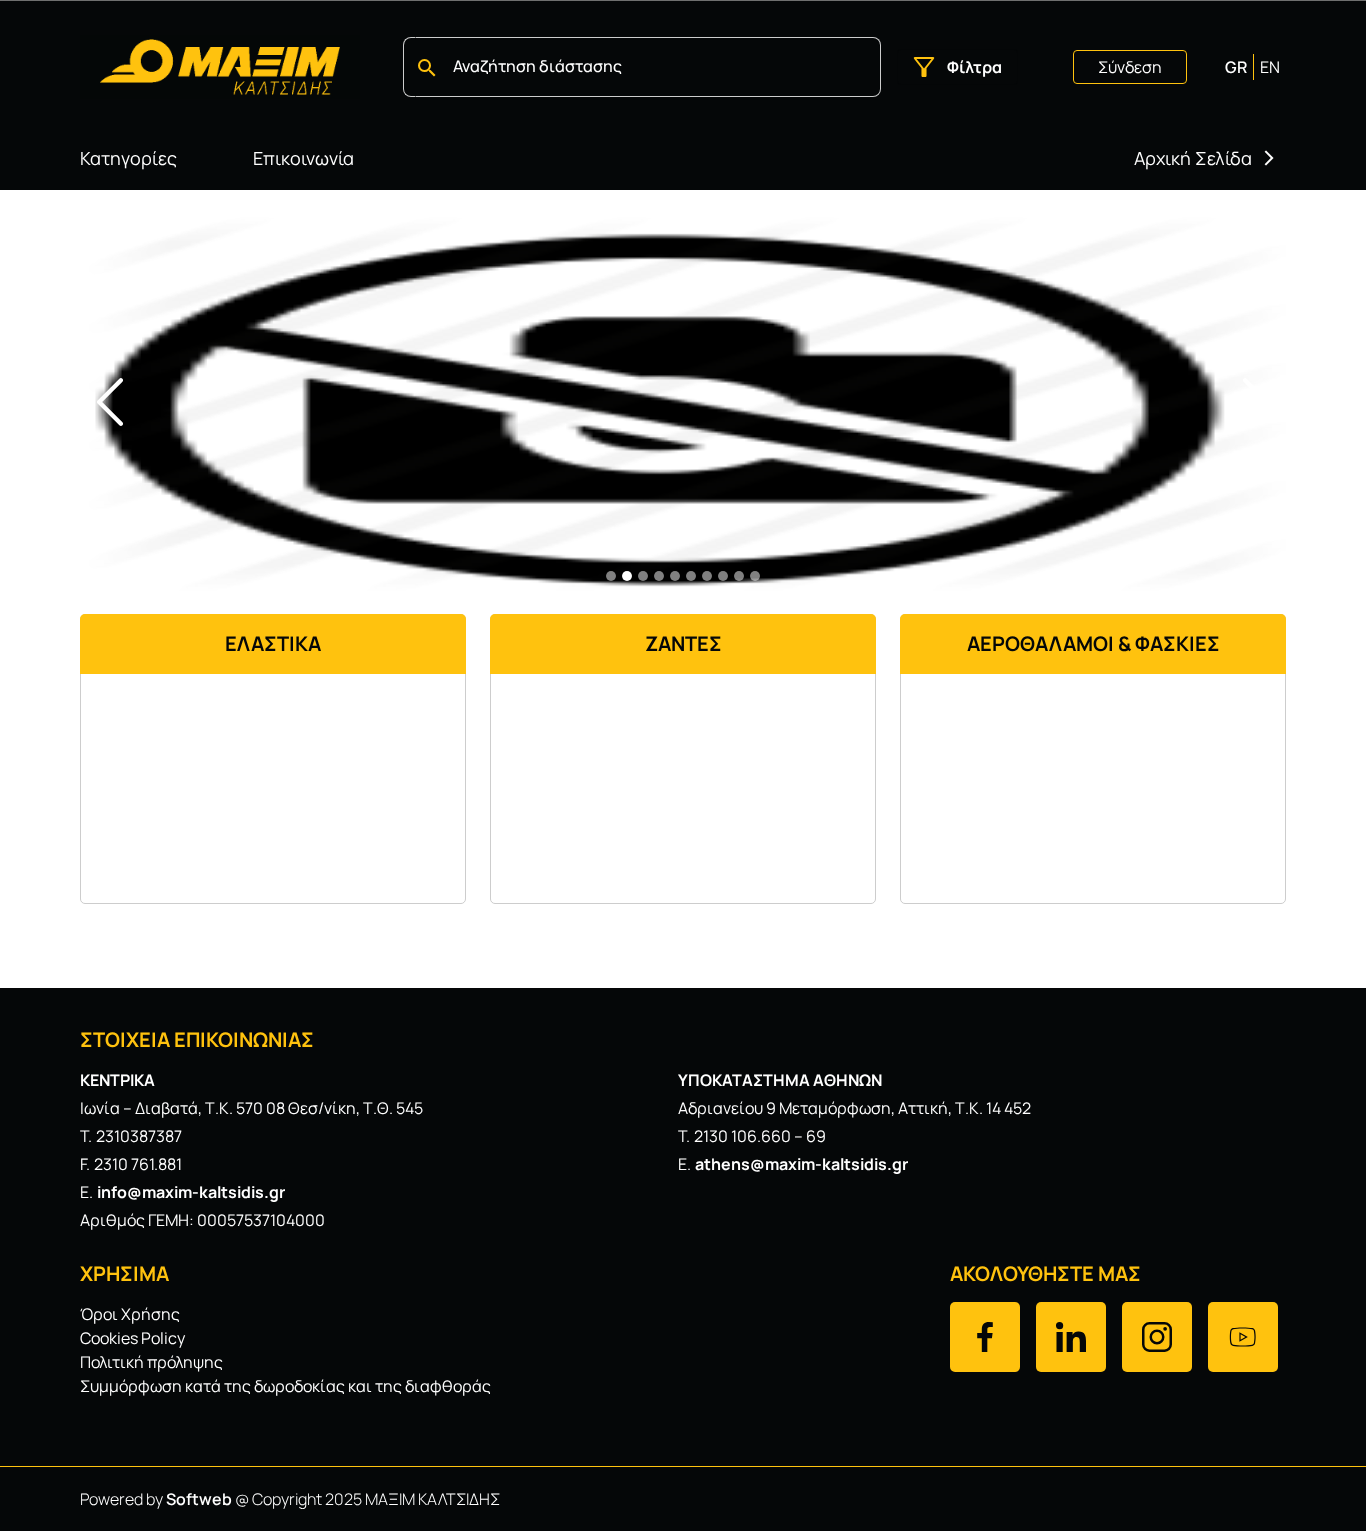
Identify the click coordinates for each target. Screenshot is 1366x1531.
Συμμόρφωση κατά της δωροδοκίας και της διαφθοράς (285, 1386)
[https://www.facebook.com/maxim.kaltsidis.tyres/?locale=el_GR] (985, 1337)
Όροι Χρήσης (130, 1314)
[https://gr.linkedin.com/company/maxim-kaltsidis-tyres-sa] (1071, 1337)
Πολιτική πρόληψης (151, 1362)
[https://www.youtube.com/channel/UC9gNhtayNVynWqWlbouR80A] (1243, 1337)
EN (1270, 67)
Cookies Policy (132, 1338)
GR (1236, 67)
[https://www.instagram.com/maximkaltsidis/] (1157, 1337)
